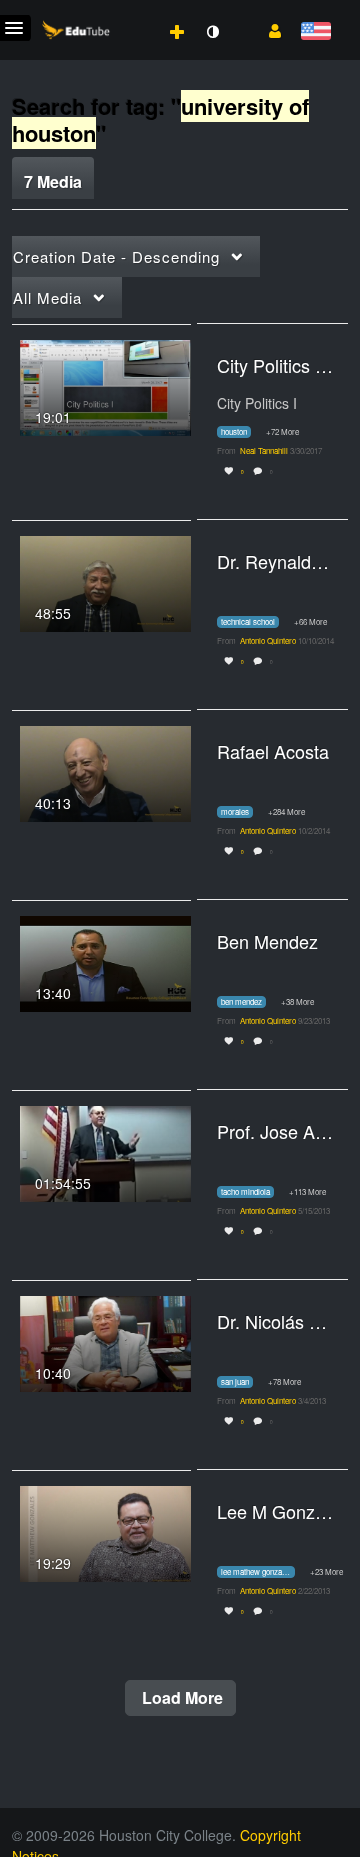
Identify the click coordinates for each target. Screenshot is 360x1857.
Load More (180, 1697)
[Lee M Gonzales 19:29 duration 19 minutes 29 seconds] (105, 1531)
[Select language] (315, 32)
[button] (267, 29)
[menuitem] (133, 11)
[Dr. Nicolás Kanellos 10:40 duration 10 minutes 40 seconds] (105, 1341)
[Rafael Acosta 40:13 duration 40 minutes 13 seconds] (105, 771)
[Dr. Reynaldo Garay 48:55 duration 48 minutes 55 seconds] (105, 581)
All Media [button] (47, 297)
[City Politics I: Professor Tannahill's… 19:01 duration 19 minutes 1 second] (105, 385)
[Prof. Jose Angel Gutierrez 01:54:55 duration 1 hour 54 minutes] (105, 1151)
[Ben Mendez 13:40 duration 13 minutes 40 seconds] (105, 961)
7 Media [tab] (53, 181)
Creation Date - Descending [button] (116, 256)
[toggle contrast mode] (212, 32)
